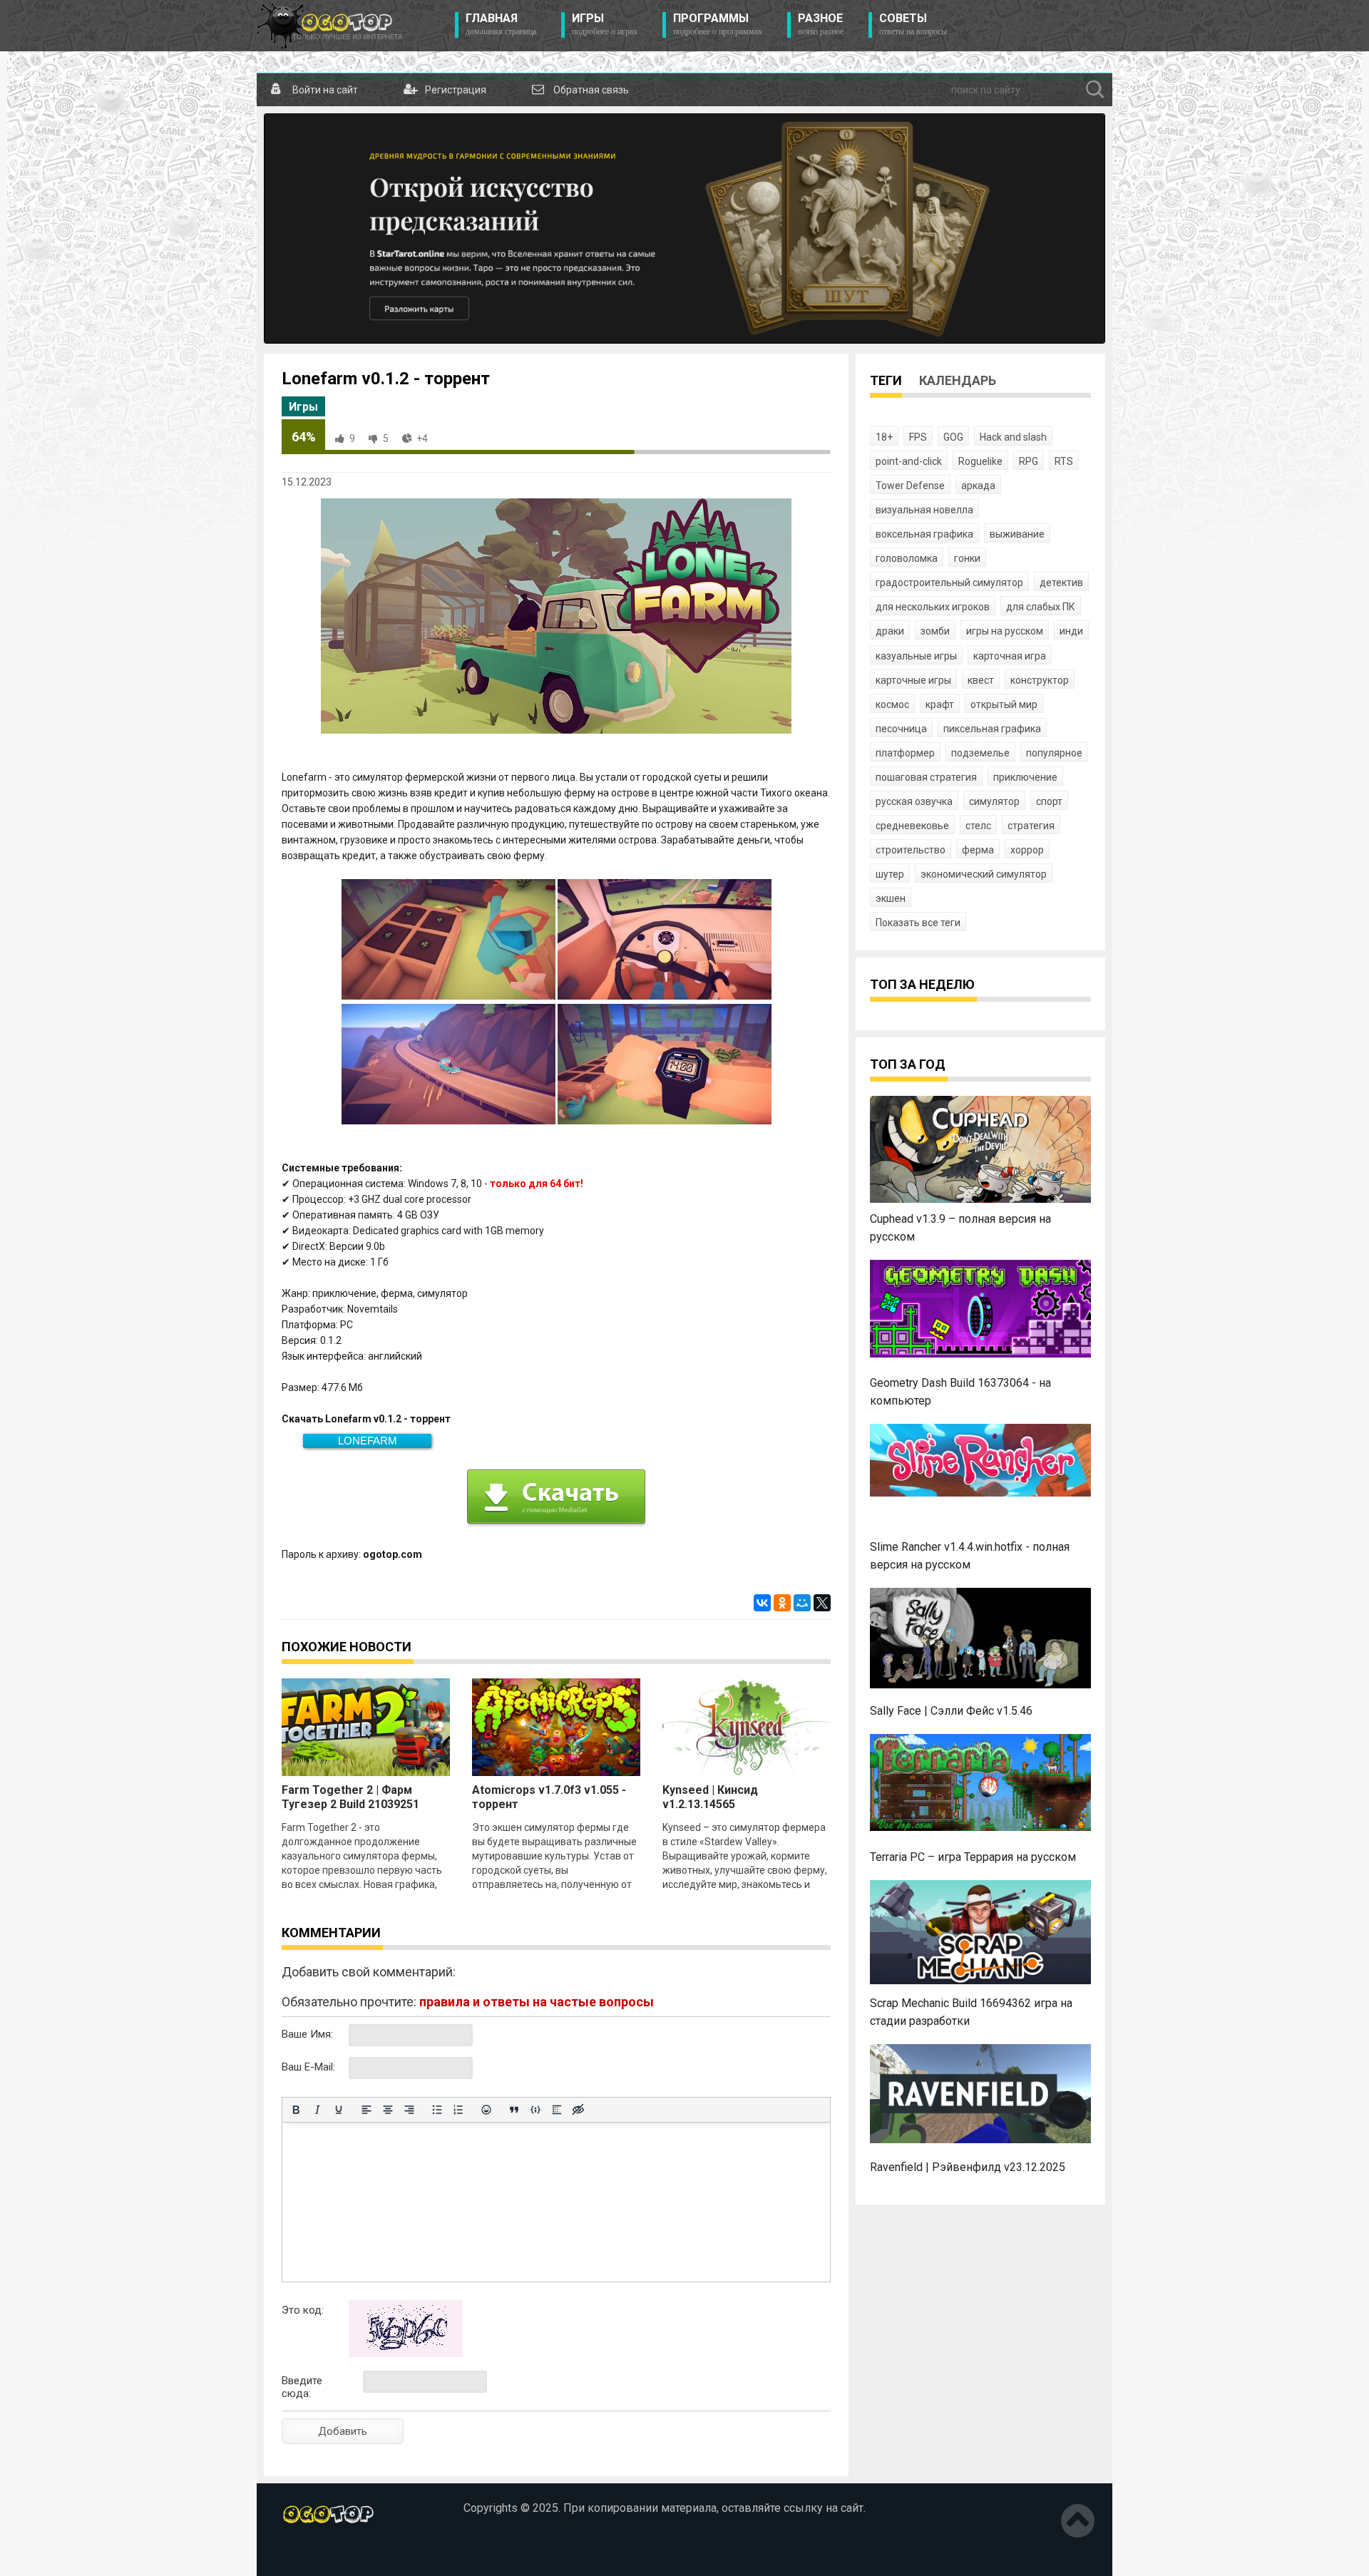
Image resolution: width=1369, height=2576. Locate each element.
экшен (891, 898)
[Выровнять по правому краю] (409, 2110)
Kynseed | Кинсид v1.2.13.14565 (710, 1797)
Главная (501, 24)
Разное (821, 24)
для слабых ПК (1041, 607)
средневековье (912, 826)
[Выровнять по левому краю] (366, 2110)
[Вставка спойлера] (557, 2110)
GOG (953, 437)
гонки (967, 558)
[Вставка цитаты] (514, 2110)
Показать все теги (918, 923)
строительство (911, 850)
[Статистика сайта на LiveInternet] (312, 2554)
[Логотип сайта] (330, 26)
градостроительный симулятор (949, 583)
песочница (901, 729)
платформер (905, 753)
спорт (1049, 801)
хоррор (1027, 850)
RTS (1064, 461)
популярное (1054, 753)
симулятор (994, 801)
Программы (718, 24)
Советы (913, 24)
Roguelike (980, 461)
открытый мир (1004, 704)
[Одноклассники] (782, 1603)
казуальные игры (916, 656)
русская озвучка (914, 801)
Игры (605, 24)
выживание (1017, 534)
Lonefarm (368, 1441)
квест (981, 680)
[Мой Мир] (802, 1603)
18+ (884, 437)
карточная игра (1010, 656)
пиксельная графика (992, 729)
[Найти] (1095, 90)
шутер (890, 874)
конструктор (1040, 680)
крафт (940, 704)
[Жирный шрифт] (296, 2110)
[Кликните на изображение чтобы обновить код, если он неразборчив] (406, 2354)
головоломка (907, 558)
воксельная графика (924, 534)
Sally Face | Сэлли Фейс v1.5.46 (951, 1711)
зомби (935, 631)
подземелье (980, 753)
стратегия (1031, 826)
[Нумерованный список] (458, 2110)
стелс (978, 826)
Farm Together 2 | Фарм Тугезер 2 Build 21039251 (350, 1797)
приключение (1025, 777)
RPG (1029, 461)
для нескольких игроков (933, 607)
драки (890, 631)
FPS (918, 437)
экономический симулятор (984, 874)
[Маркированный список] (437, 2110)
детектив (1061, 583)
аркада (978, 486)
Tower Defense (910, 486)
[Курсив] (317, 2110)
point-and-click (909, 461)
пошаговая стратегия (926, 777)
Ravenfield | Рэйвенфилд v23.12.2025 (968, 2167)
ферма (978, 850)
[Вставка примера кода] (535, 2110)
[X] (822, 1603)
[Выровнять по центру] (388, 2110)
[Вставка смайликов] (486, 2110)
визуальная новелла (924, 510)
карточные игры (913, 680)
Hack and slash (1013, 437)
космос (892, 704)
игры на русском (1005, 631)
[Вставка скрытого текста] (578, 2110)
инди (1071, 631)
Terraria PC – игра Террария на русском (973, 1857)
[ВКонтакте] (762, 1603)
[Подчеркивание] (339, 2110)
